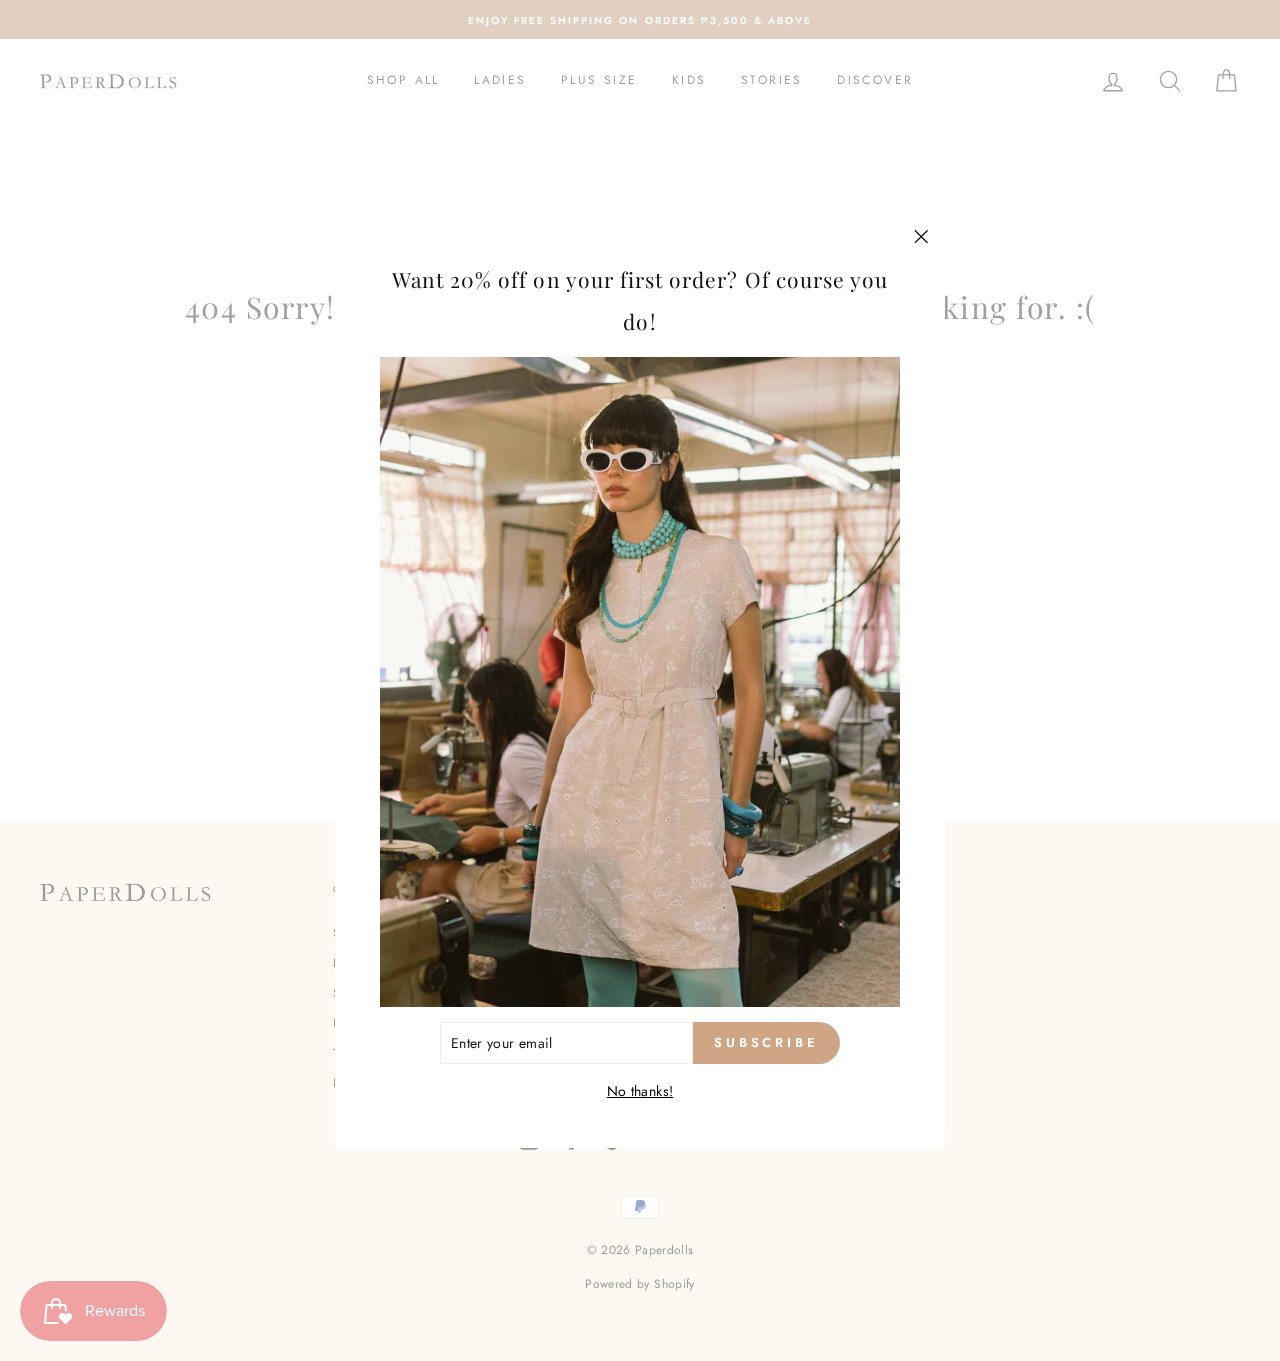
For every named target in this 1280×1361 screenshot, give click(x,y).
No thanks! (640, 1091)
